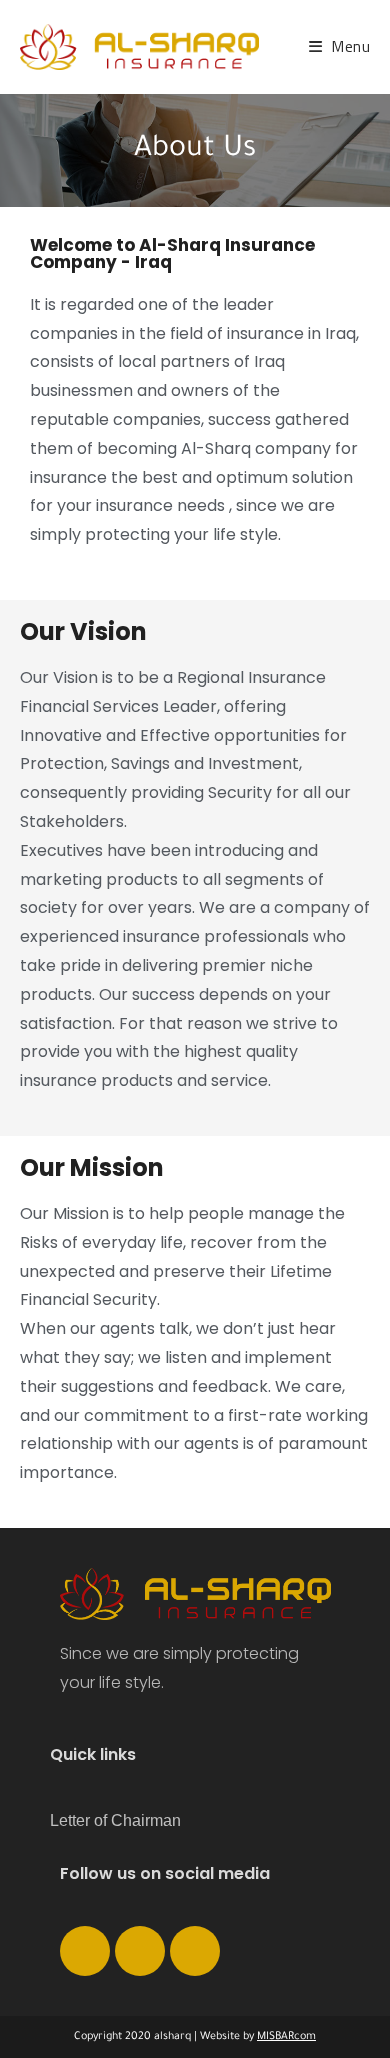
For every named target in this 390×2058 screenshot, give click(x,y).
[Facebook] (85, 1951)
